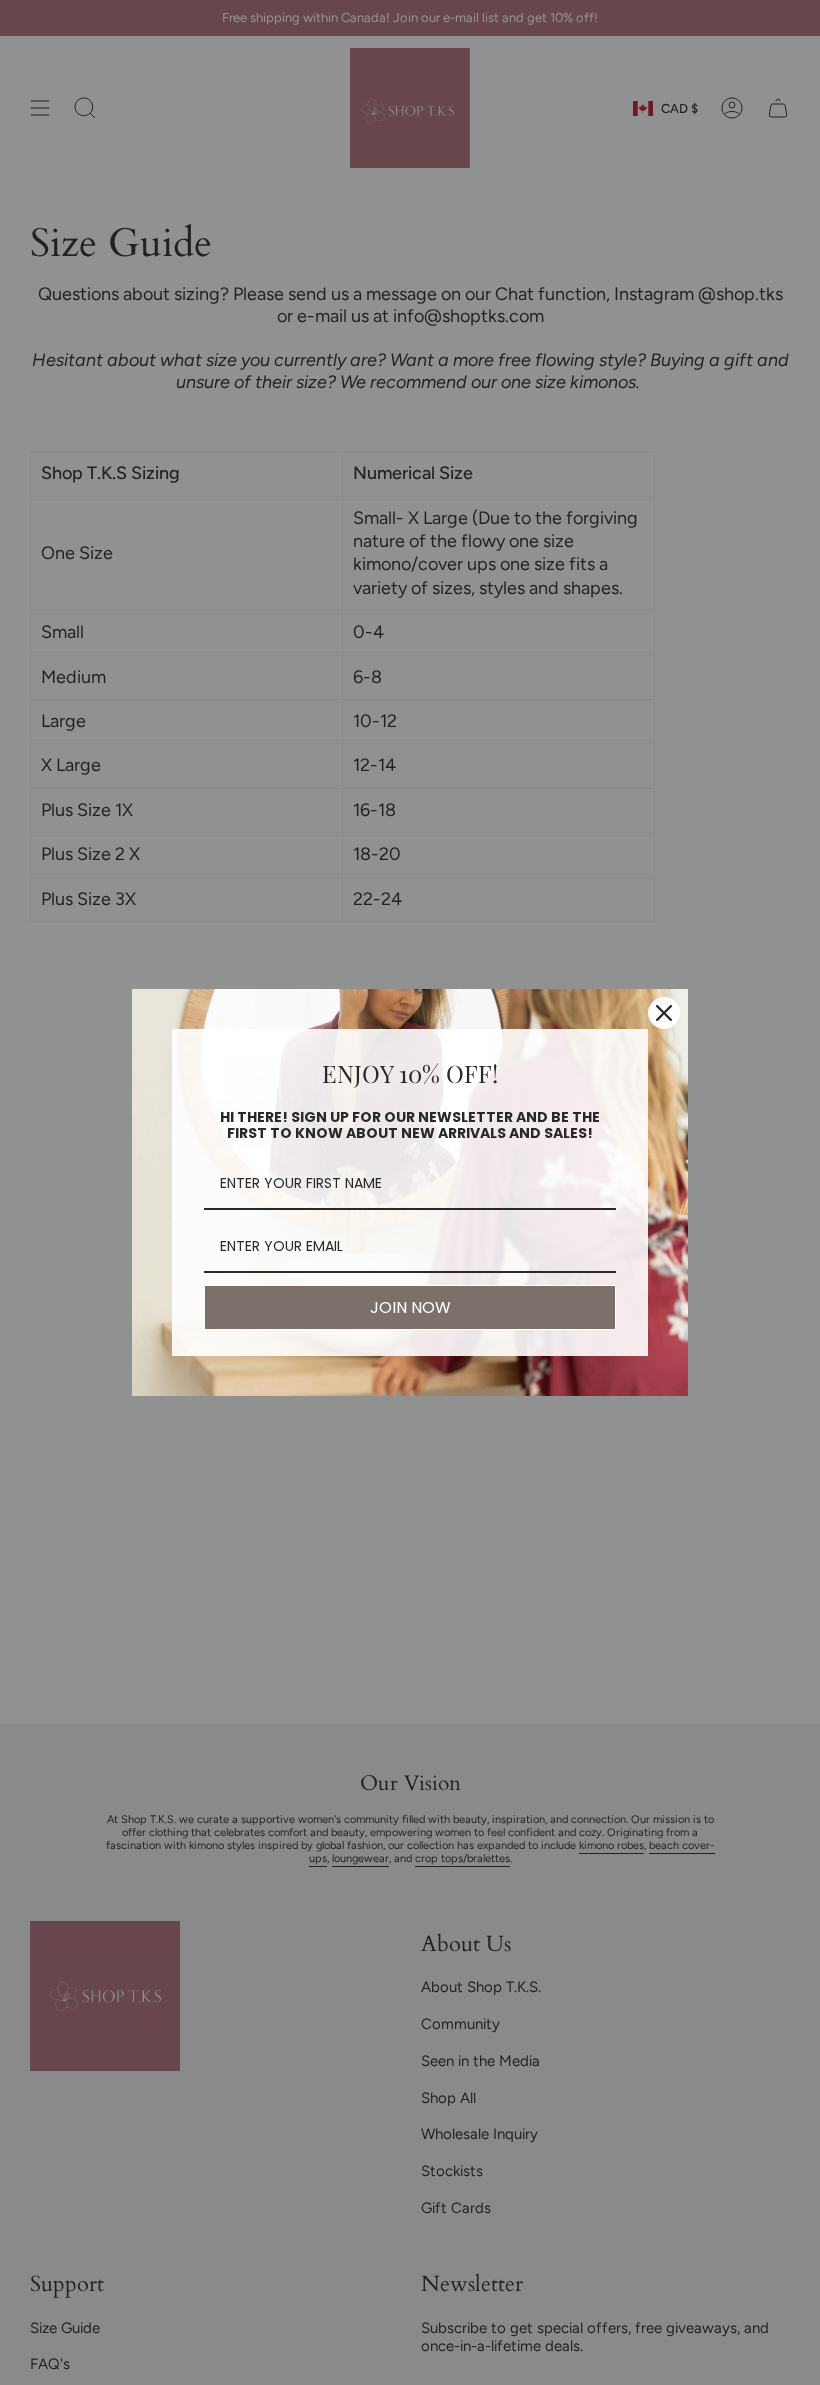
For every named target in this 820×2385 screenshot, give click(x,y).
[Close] (664, 1013)
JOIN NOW (410, 1307)
